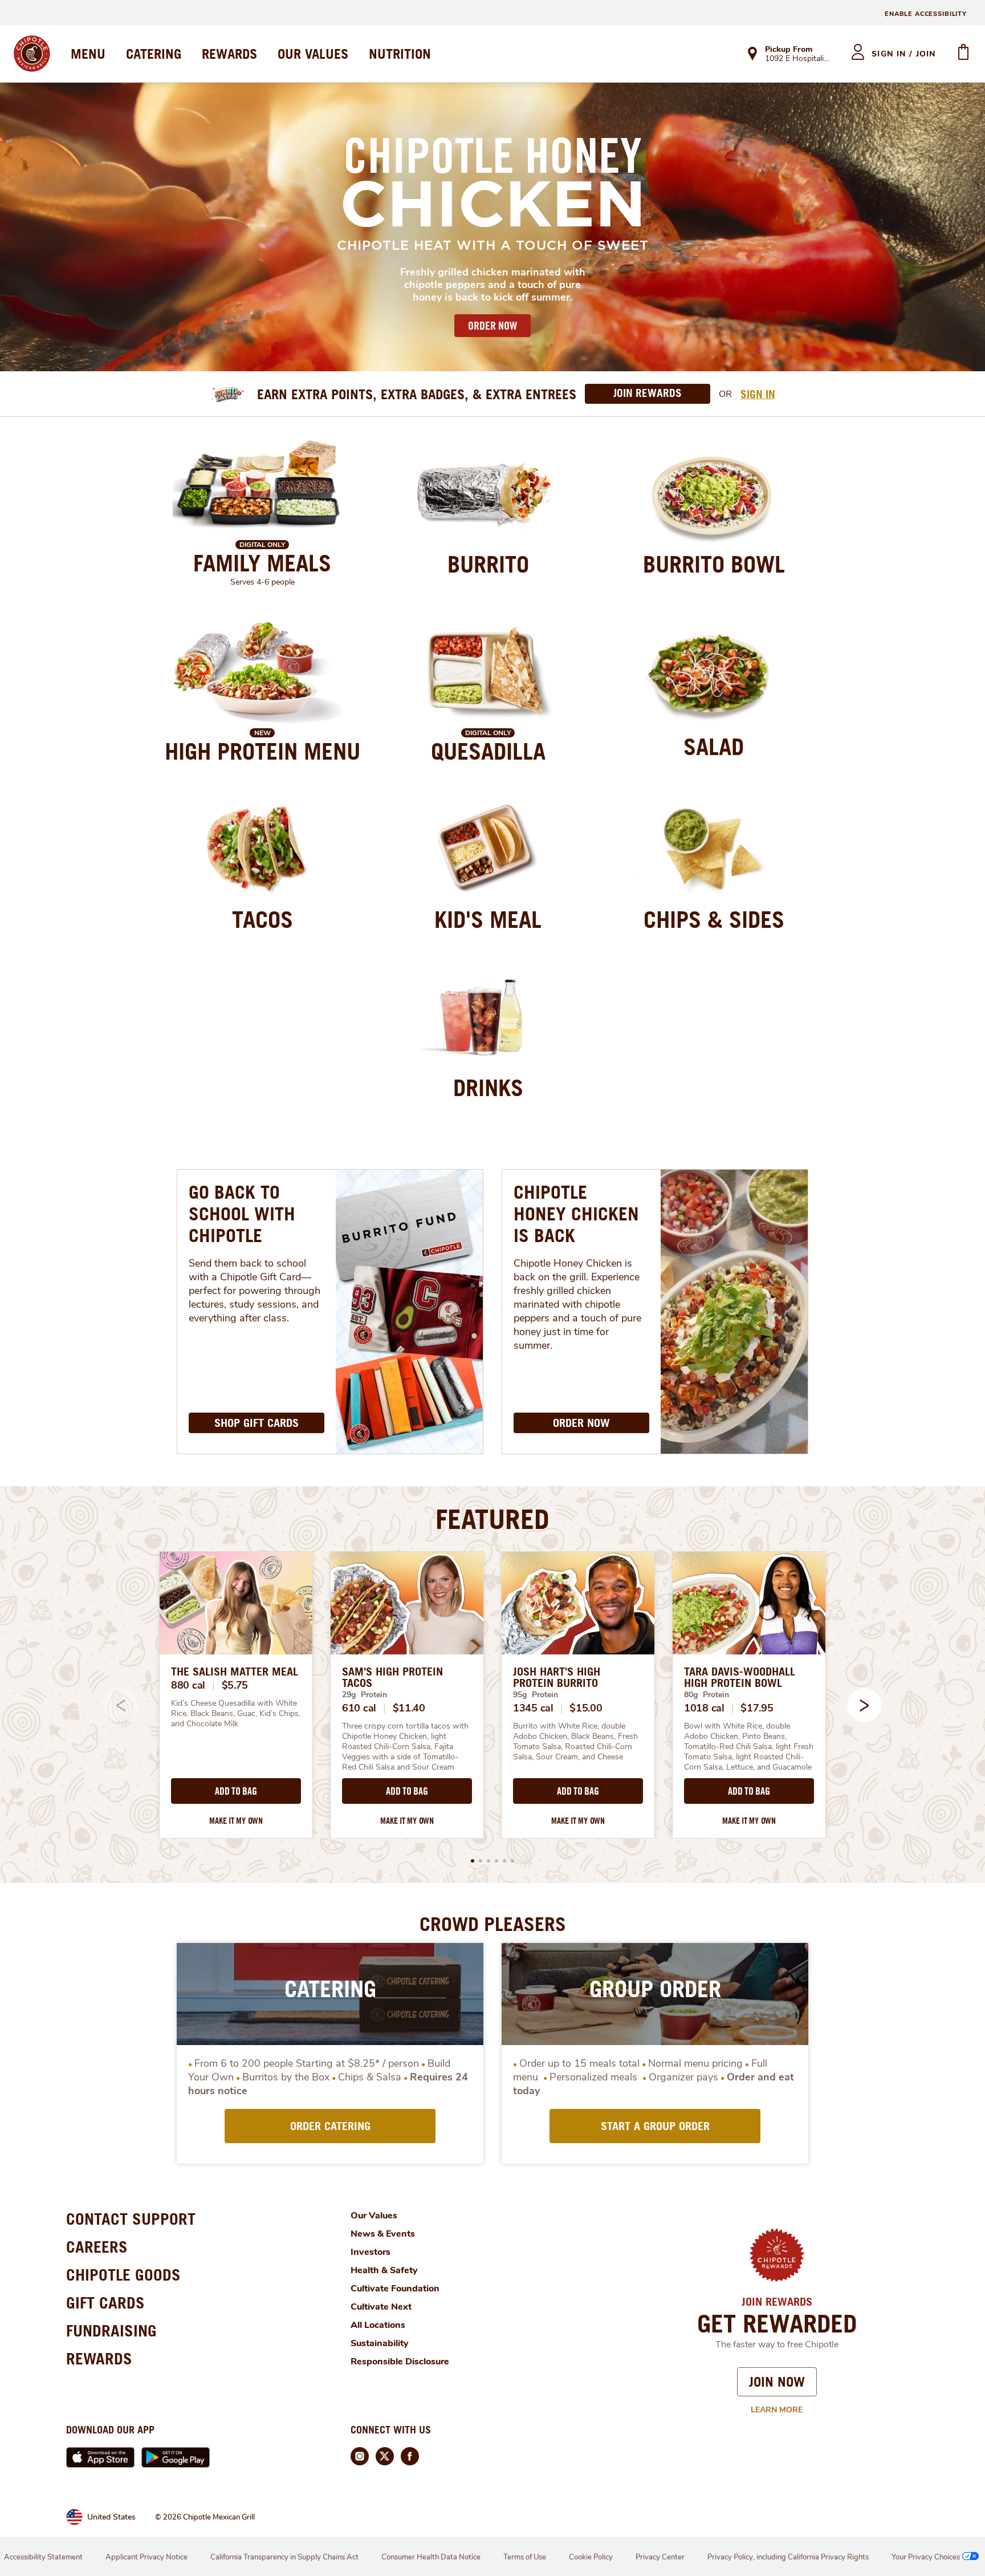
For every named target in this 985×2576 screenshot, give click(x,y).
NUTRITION (400, 54)
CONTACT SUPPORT (131, 2219)
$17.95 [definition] (757, 1708)
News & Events (383, 2234)
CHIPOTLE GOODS (123, 2275)
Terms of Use (525, 2557)
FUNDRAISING (111, 2330)
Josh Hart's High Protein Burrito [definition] (557, 1677)
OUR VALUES (313, 54)
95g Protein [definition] (536, 1695)
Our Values (374, 2216)
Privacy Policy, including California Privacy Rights (788, 2557)
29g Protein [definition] (365, 1695)
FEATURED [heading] (492, 1519)
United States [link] (111, 2517)
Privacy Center (660, 2557)
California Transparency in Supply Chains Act (284, 2557)
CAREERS (97, 2247)
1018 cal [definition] (704, 1708)
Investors (371, 2252)
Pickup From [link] (789, 49)
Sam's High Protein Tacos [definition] (392, 1677)
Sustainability (380, 2343)
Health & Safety (384, 2270)
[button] (864, 1705)
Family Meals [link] (262, 563)
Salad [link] (714, 747)
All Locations (378, 2325)
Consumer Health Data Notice (431, 2557)
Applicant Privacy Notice (146, 2557)
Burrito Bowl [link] (714, 564)
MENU (88, 54)
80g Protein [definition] (707, 1695)
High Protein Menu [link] (262, 751)
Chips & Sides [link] (714, 919)
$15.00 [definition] (586, 1708)
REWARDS (229, 54)
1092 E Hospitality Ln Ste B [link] (798, 59)
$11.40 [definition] (409, 1708)
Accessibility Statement (43, 2557)
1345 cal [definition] (533, 1708)
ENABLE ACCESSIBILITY (926, 14)
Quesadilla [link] (488, 751)
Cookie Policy (591, 2557)
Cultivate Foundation (395, 2289)
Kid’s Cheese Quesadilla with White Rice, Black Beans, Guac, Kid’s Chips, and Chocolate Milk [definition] (236, 1714)
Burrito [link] (488, 564)
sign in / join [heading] (904, 54)
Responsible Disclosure (400, 2362)
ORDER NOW (492, 326)
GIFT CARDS (105, 2303)
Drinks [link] (488, 1088)
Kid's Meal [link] (488, 919)
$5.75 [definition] (235, 1685)
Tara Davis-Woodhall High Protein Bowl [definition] (740, 1677)
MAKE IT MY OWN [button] (236, 1821)
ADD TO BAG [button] (236, 1791)
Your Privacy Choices (926, 2557)
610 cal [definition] (359, 1708)
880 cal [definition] (188, 1685)
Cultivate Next (381, 2307)
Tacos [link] (262, 919)
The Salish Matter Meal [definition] (235, 1672)
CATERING (154, 54)
